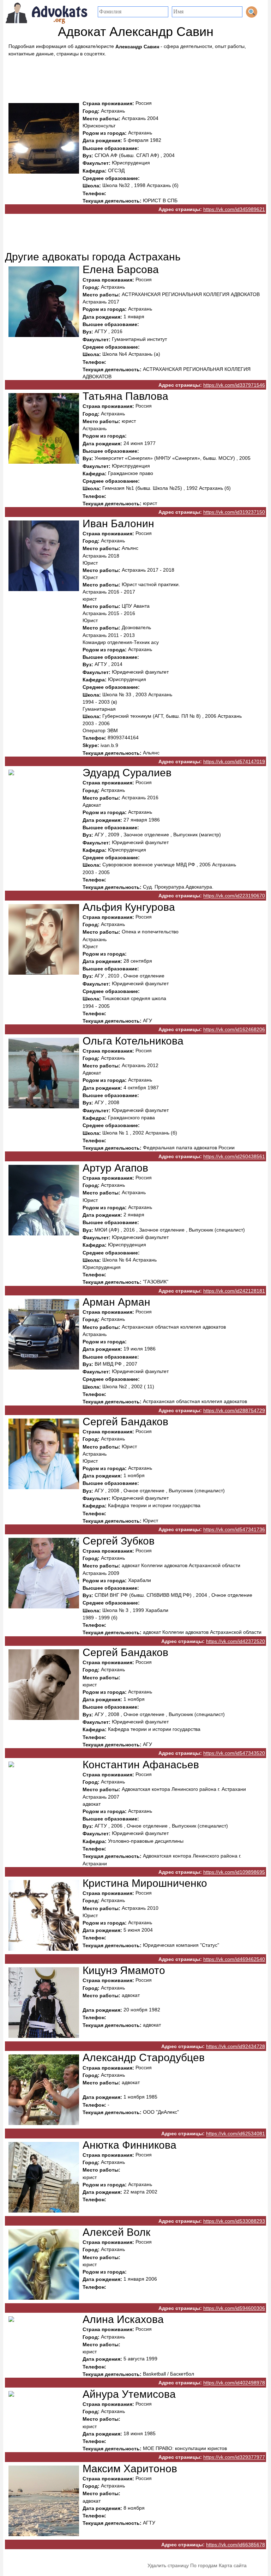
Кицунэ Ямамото (124, 1970)
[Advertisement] (135, 77)
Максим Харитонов (130, 2469)
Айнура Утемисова (129, 2394)
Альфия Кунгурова (129, 907)
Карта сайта (233, 2565)
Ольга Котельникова (133, 1041)
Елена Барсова (121, 270)
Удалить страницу (168, 2565)
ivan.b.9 (109, 746)
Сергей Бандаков (125, 1422)
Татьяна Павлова (125, 396)
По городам (204, 2565)
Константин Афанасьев (141, 1765)
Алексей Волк (116, 2232)
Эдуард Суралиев (127, 773)
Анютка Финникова (130, 2145)
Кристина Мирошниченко (145, 1883)
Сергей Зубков (119, 1541)
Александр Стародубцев (144, 2058)
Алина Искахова (123, 2319)
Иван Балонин (118, 523)
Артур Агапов (115, 1168)
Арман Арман (116, 1302)
